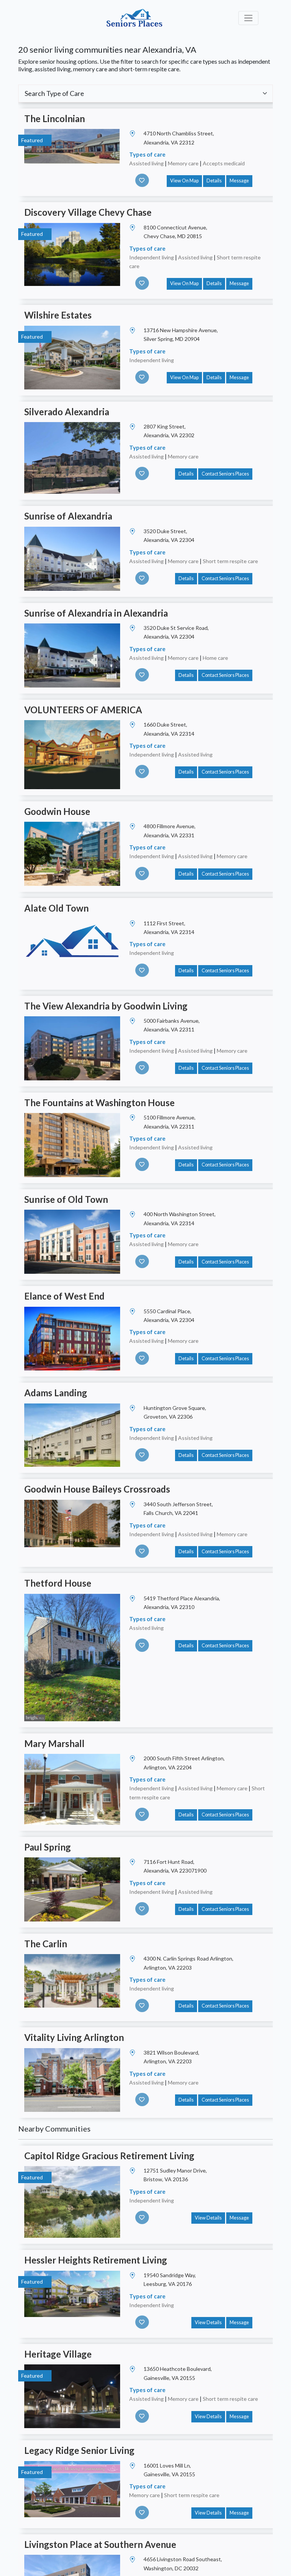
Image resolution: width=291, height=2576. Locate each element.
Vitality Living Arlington (74, 2037)
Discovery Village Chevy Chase (88, 212)
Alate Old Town (56, 908)
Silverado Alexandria (67, 412)
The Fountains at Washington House (99, 1103)
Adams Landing (56, 1393)
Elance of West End (64, 1296)
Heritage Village (58, 2354)
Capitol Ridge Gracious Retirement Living (109, 2156)
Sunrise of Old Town (66, 1199)
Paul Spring (48, 1847)
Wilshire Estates (58, 315)
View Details (208, 2218)
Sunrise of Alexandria (68, 516)
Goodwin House (57, 811)
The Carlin (46, 1944)
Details (214, 181)
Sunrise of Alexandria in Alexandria (96, 613)
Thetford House (58, 1583)
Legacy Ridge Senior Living (79, 2450)
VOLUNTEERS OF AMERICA (83, 710)
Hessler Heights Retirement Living (96, 2260)
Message (239, 181)
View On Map (184, 181)
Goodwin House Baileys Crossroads (97, 1489)
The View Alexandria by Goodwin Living (106, 1006)
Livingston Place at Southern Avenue (100, 2544)
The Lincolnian (55, 119)
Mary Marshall (54, 1743)
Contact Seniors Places (225, 474)
